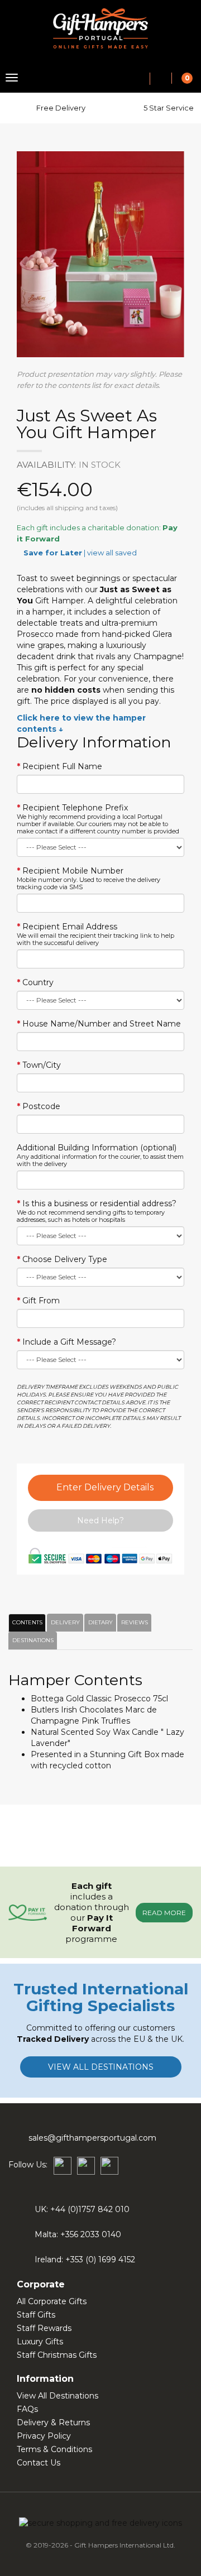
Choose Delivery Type (65, 1259)
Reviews (133, 1622)
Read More (164, 1913)
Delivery (64, 1622)
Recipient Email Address (95, 934)
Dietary (99, 1622)
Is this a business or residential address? (97, 1211)
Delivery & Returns (53, 2423)
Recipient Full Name (62, 766)
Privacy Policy (44, 2436)
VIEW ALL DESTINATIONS (101, 2067)
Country (38, 982)
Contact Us (39, 2463)
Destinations (31, 1640)
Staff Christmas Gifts (57, 2355)
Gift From (41, 1301)
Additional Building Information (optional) (100, 1155)
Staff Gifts (36, 2315)
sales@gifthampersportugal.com (92, 2138)
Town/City (42, 1065)
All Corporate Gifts (52, 2301)
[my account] (161, 79)
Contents (26, 1622)
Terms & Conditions (54, 2449)
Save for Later (53, 553)
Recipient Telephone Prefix (98, 819)
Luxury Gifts (40, 2342)
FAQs (27, 2409)
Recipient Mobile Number (88, 878)
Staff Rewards (44, 2328)
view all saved (112, 553)
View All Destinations (58, 2396)
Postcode (41, 1106)
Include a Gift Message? (69, 1342)
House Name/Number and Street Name (102, 1024)
